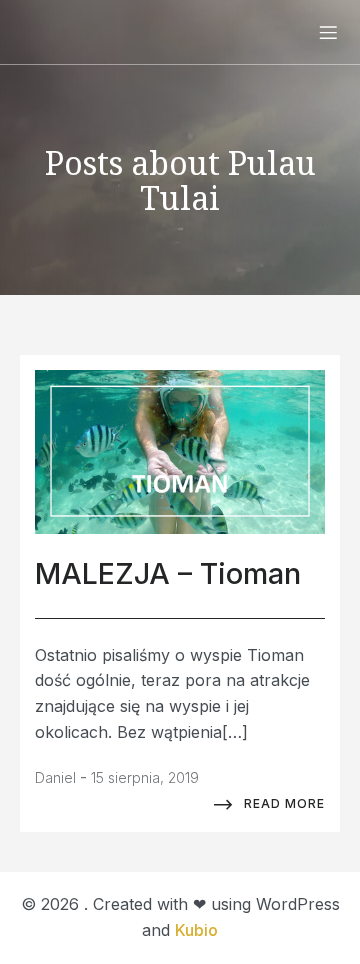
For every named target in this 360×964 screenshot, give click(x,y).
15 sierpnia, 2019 (145, 777)
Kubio (196, 930)
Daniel (55, 777)
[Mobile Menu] (328, 32)
